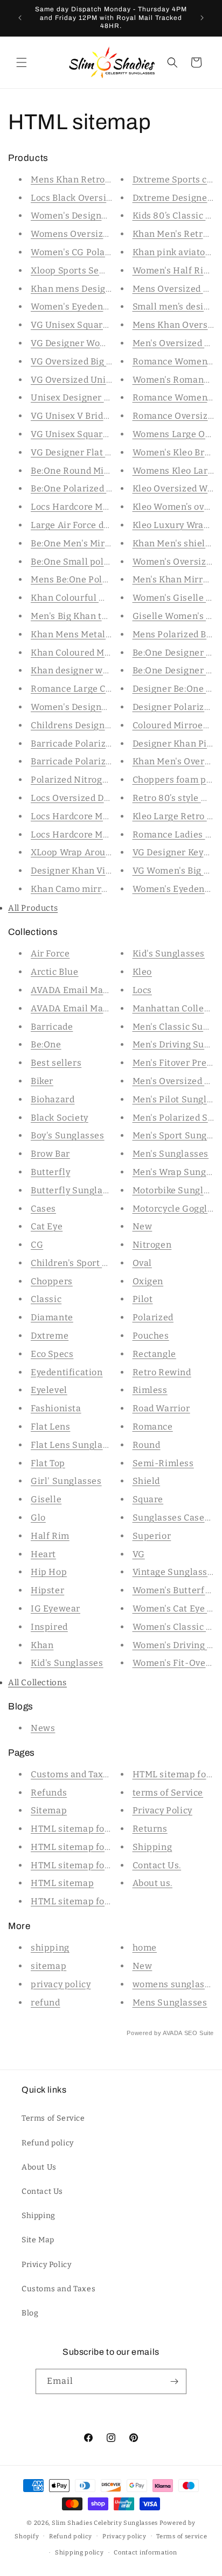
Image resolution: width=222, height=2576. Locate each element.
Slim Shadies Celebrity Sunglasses (105, 2523)
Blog (30, 2313)
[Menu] (22, 62)
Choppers (52, 1281)
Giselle (46, 1499)
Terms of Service (53, 2118)
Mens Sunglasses (170, 2003)
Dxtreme (50, 1336)
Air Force (50, 953)
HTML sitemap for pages (84, 1847)
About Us (39, 2167)
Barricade (52, 1027)
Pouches (151, 1336)
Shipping (152, 1847)
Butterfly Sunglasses (76, 1190)
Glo (38, 1518)
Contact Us (42, 2191)
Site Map (38, 2240)
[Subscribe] (174, 2381)
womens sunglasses (176, 1984)
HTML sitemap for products (90, 1901)
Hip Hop (49, 1572)
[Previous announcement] (20, 18)
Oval (142, 1263)
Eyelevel (49, 1390)
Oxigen (148, 1281)
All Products (33, 908)
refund (46, 2003)
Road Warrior (161, 1408)
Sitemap (49, 1810)
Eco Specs (52, 1354)
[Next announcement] (202, 18)
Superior (152, 1536)
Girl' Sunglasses (66, 1481)
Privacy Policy (162, 1810)
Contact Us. (157, 1865)
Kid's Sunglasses (67, 1663)
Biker (42, 1081)
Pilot (143, 1299)
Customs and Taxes (72, 1774)
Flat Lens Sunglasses (76, 1445)
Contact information (145, 2553)
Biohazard (53, 1099)
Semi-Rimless (163, 1463)
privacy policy (61, 1984)
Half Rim (50, 1536)
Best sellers (56, 1063)
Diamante (52, 1317)
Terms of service (182, 2536)
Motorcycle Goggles (175, 1209)
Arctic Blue (55, 972)
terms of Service (168, 1793)
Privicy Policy (46, 2265)
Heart (43, 1554)
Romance (153, 1427)
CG (37, 1245)
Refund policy (48, 2143)
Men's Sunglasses (171, 1154)
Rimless (150, 1390)
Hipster (47, 1590)
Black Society (60, 1118)
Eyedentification (67, 1372)
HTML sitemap (62, 1883)
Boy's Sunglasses (68, 1135)
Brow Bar (50, 1154)
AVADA (172, 2033)
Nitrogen (152, 1245)
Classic (46, 1299)
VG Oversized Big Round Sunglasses (108, 361)
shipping (50, 1948)
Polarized (153, 1317)
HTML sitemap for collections (95, 1865)
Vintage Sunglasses (175, 1572)
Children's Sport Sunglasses (91, 1263)
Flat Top (48, 1463)
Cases (43, 1209)
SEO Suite (199, 2033)
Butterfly (50, 1172)
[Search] (172, 62)
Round (147, 1445)
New (143, 1226)
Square (148, 1499)
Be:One (46, 1044)
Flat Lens (50, 1427)
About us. (152, 1883)
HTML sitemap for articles (87, 1829)
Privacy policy (124, 2536)
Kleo (142, 972)
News (43, 1728)
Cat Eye (47, 1226)
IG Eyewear (55, 1609)
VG (139, 1554)
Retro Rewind (162, 1372)
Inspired (49, 1627)
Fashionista (56, 1408)
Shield (147, 1481)
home (145, 1948)
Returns (150, 1829)
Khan (42, 1645)
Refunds (49, 1793)
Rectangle (154, 1354)
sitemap (48, 1966)
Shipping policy (79, 2553)
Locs (142, 990)
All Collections (37, 1683)
